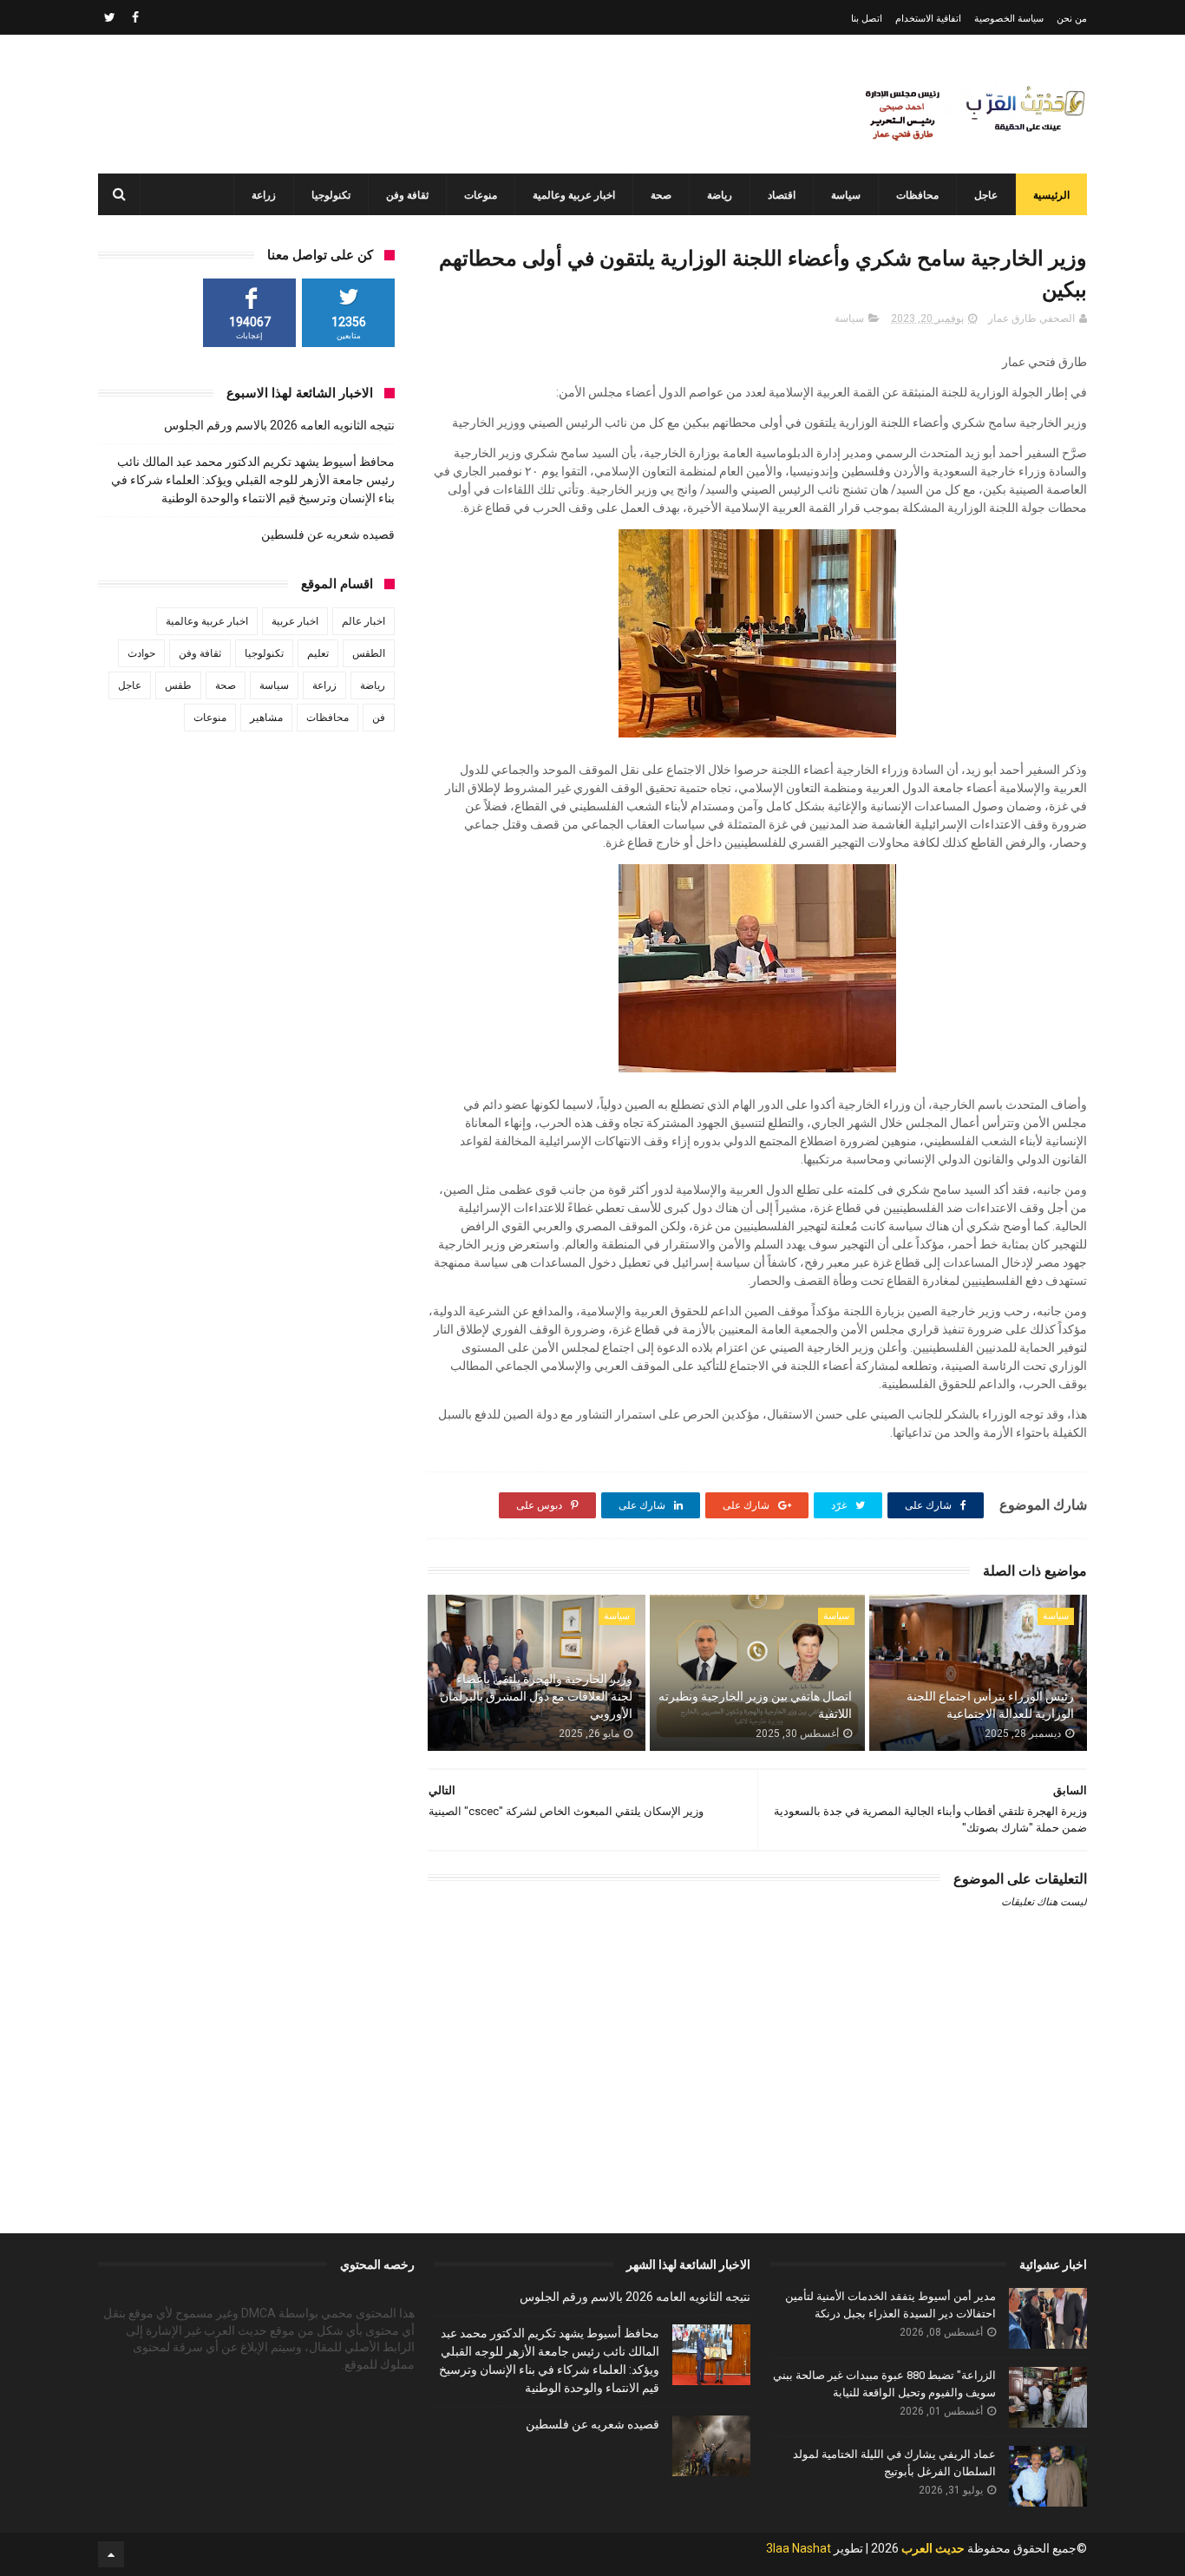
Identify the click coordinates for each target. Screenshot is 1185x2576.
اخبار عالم (363, 621)
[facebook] (135, 17)
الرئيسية (1051, 195)
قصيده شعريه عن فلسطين (328, 534)
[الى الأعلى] (111, 2554)
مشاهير (266, 718)
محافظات (917, 195)
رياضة (720, 195)
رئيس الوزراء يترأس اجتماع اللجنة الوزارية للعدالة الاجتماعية (990, 1705)
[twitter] (110, 17)
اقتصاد (782, 195)
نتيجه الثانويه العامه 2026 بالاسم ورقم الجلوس (279, 425)
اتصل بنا (867, 19)
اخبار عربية (295, 621)
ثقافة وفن (407, 195)
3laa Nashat (799, 2548)
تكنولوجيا (331, 195)
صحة (661, 195)
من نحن (1072, 19)
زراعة (264, 195)
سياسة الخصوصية (1009, 19)
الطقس (369, 653)
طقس (178, 685)
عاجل (986, 195)
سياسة (846, 195)
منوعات (481, 195)
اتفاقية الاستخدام (928, 19)
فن (379, 718)
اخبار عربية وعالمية (574, 195)
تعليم (318, 653)
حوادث (141, 653)
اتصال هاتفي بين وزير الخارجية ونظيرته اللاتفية (755, 1705)
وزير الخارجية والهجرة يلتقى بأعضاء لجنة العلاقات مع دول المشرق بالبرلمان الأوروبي (536, 1696)
